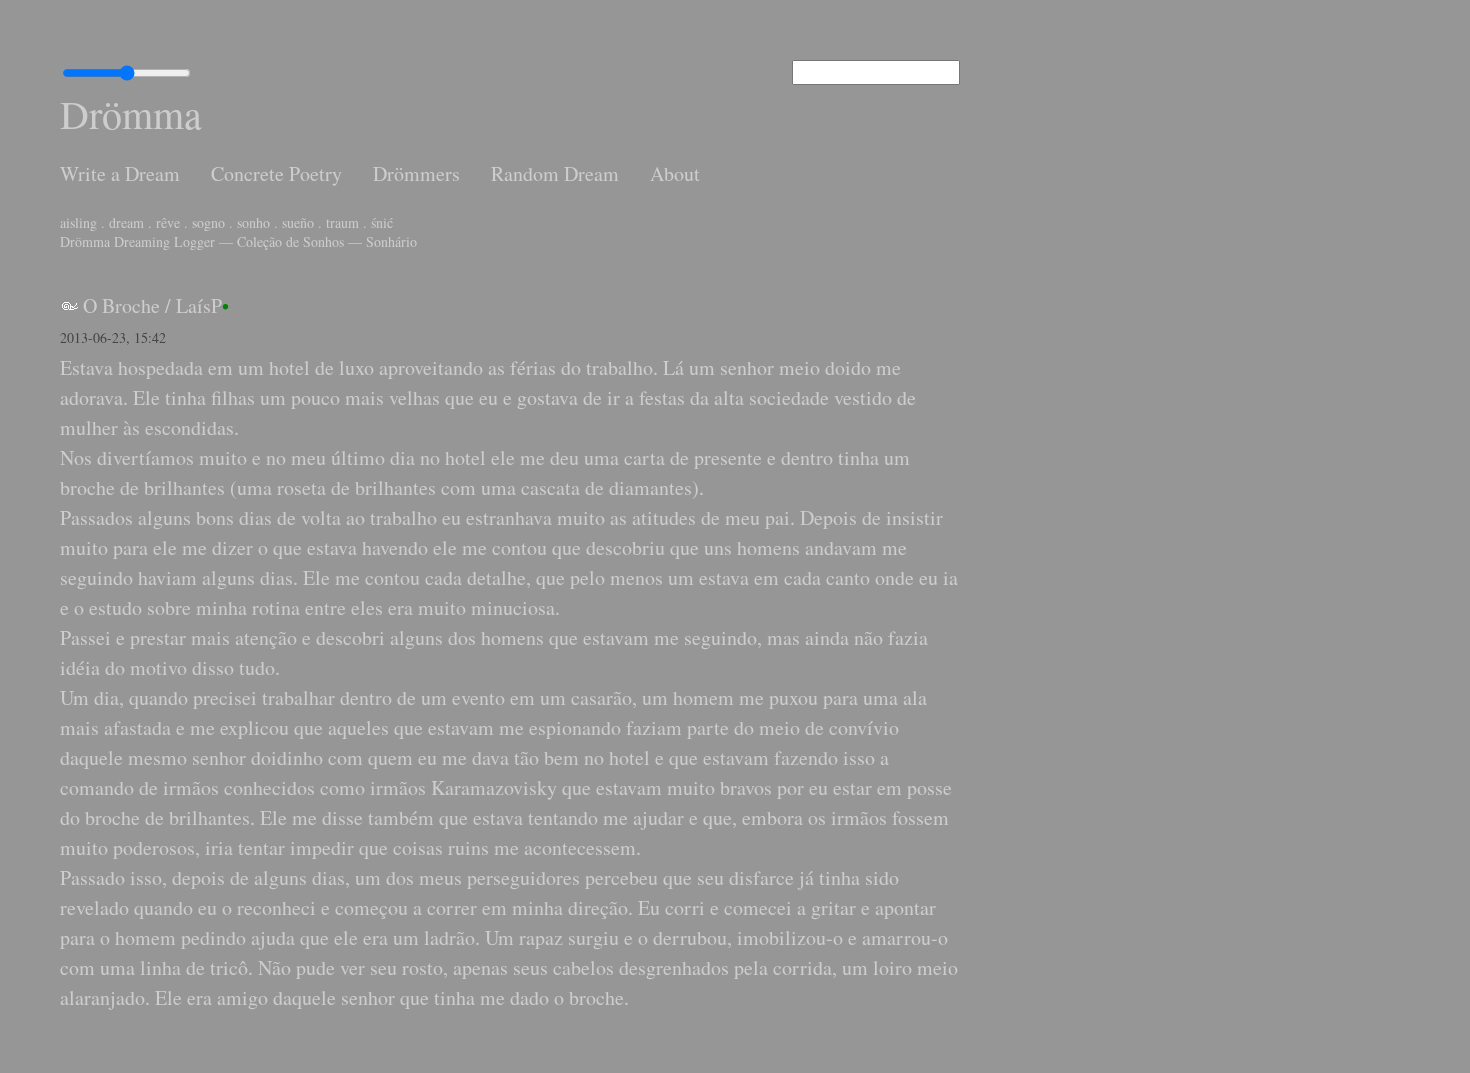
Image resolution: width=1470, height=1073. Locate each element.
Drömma (131, 113)
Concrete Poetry (276, 173)
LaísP (199, 305)
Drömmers (416, 173)
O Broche (121, 305)
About (675, 173)
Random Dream (555, 173)
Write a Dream (120, 173)
